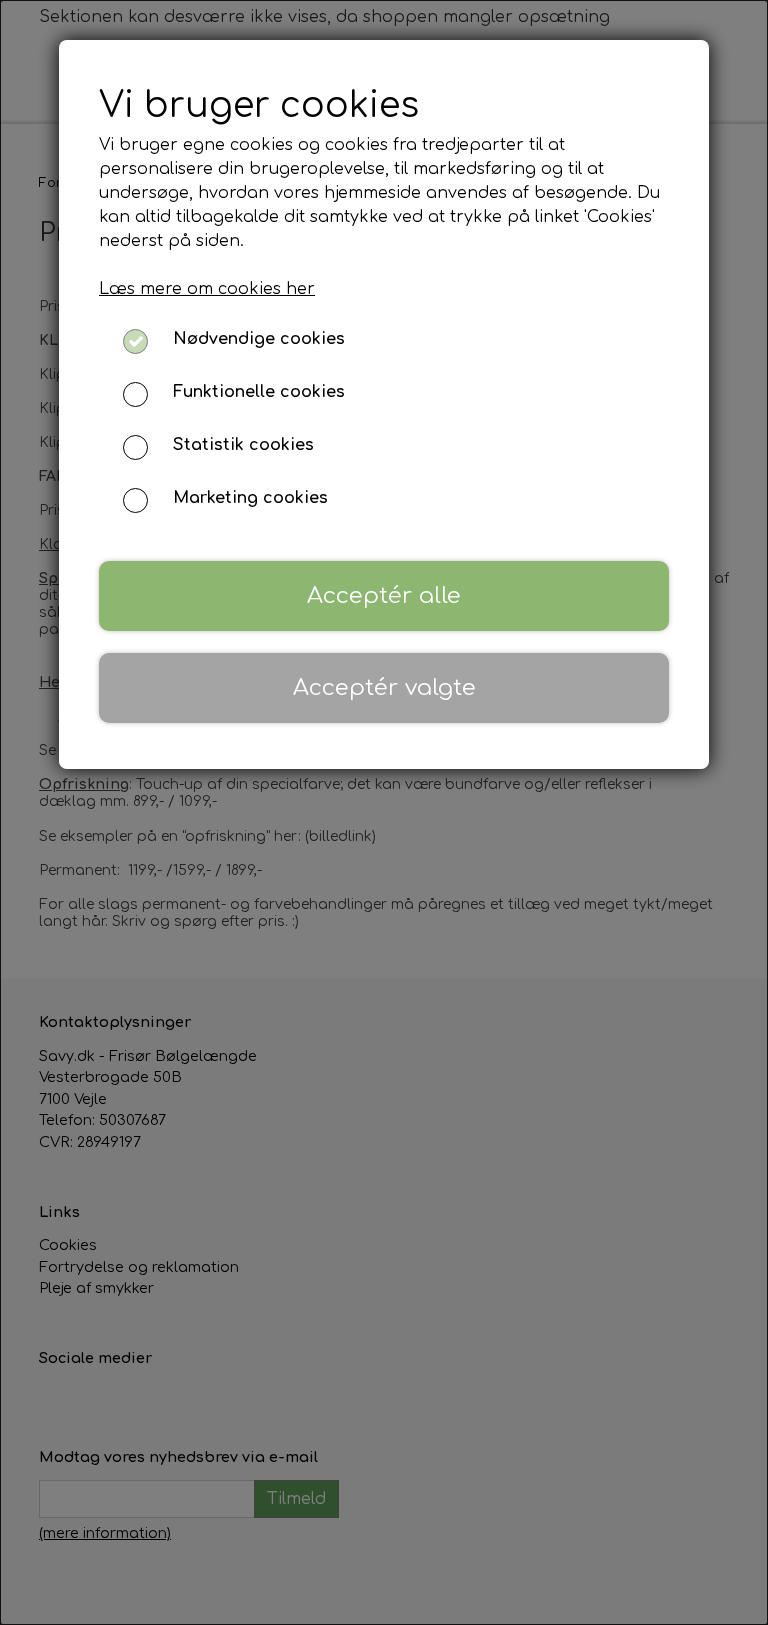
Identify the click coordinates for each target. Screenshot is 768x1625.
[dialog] (384, 812)
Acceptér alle (384, 595)
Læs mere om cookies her (207, 289)
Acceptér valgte (384, 687)
